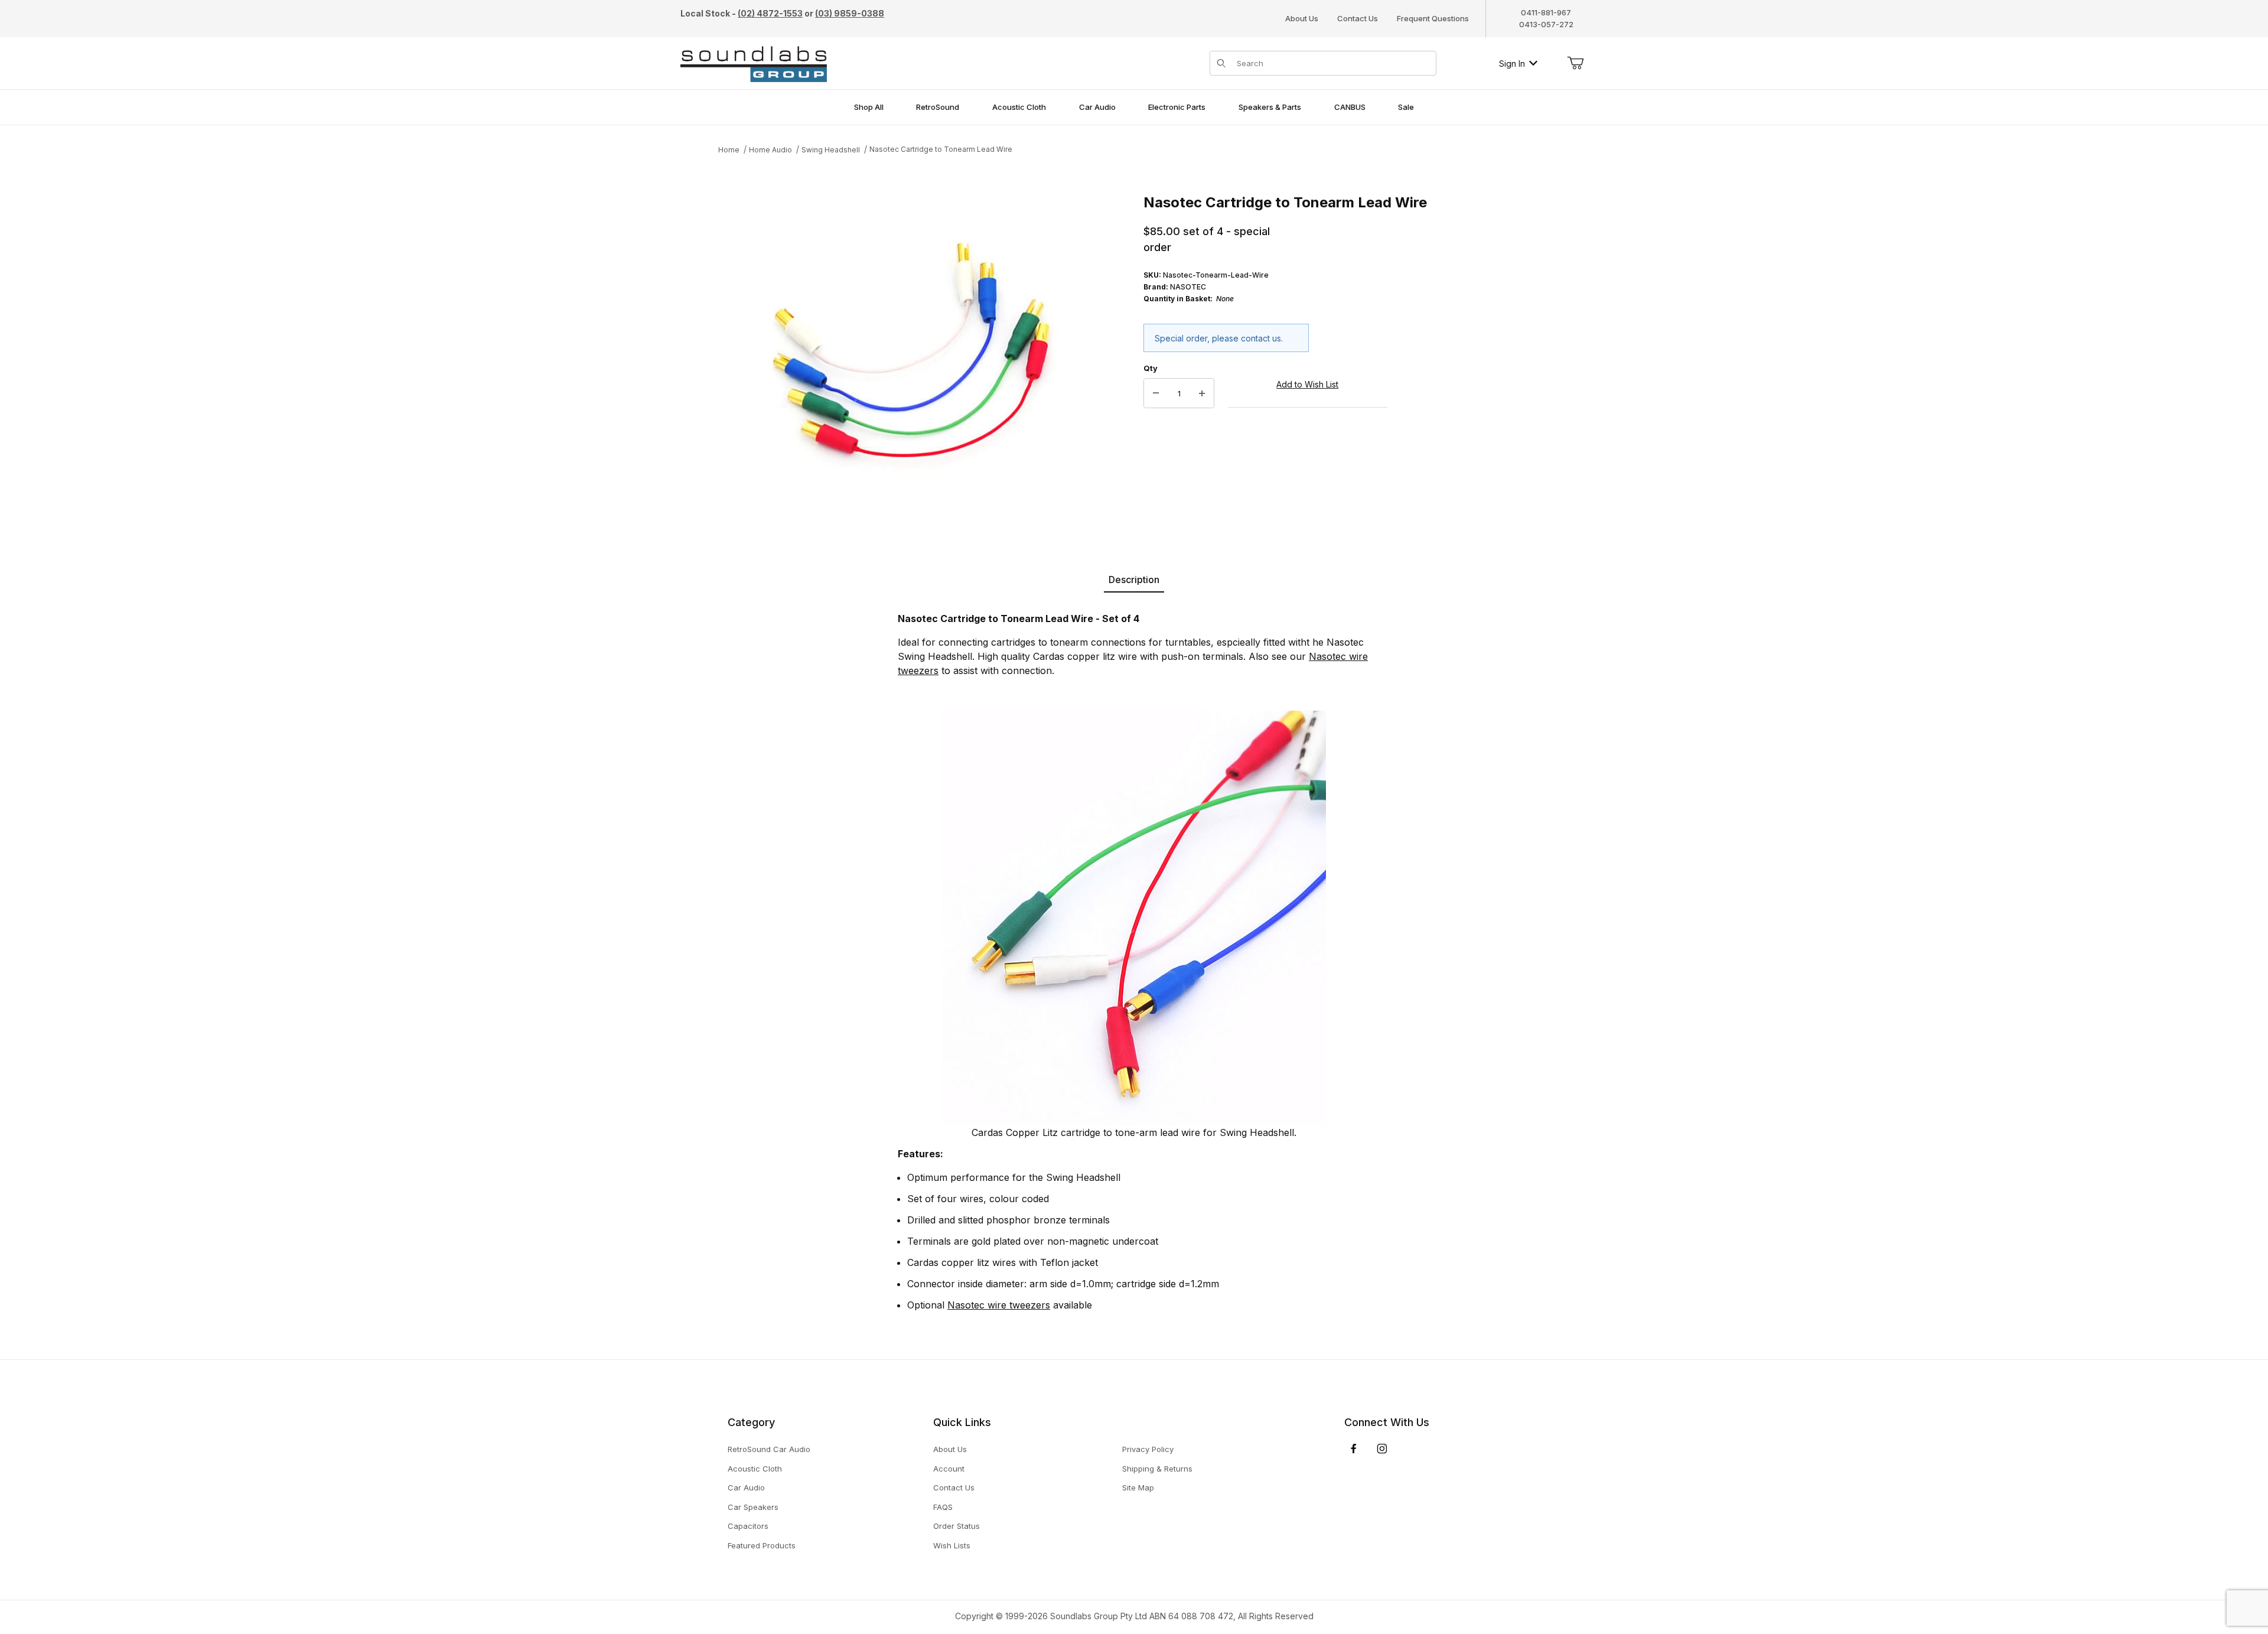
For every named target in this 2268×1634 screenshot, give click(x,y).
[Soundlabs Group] (754, 62)
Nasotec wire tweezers (999, 1305)
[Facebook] (1354, 1449)
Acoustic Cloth (755, 1469)
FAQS (943, 1507)
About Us (1302, 18)
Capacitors (748, 1526)
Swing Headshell (831, 150)
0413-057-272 (1546, 24)
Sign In (1512, 64)
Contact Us (1358, 18)
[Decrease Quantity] (1156, 393)
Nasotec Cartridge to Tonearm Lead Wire (941, 149)
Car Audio (746, 1487)
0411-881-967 (1546, 12)
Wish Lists (952, 1545)
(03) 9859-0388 (850, 13)
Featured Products (762, 1545)
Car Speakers (753, 1507)
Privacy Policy (1148, 1449)
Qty (1151, 368)
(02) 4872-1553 (770, 13)
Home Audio (770, 150)
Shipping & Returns (1157, 1469)
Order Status (957, 1526)
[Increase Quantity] (1202, 393)
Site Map (1138, 1487)
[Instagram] (1382, 1449)
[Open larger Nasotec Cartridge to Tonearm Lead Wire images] (907, 362)
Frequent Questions (1433, 18)
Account (949, 1469)
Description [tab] (1134, 580)
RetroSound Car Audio (769, 1449)
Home (729, 150)
